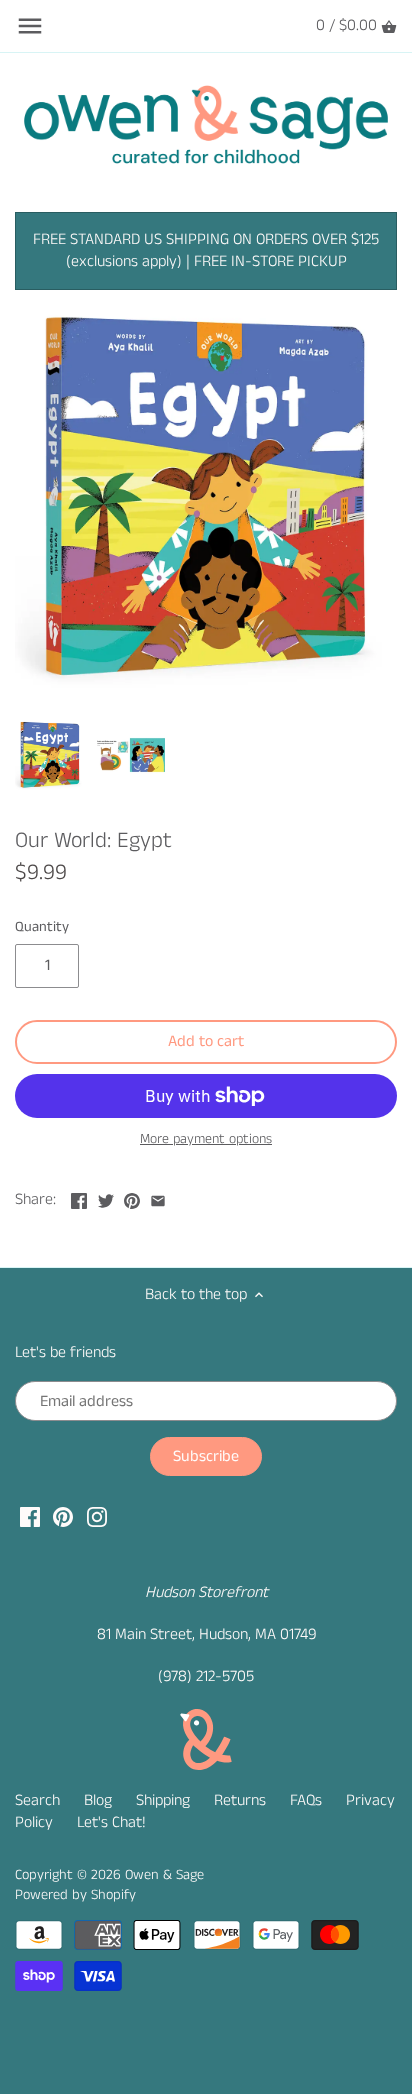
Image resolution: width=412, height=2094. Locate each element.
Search (37, 1800)
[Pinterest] (63, 1517)
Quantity (42, 927)
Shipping (163, 1800)
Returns (240, 1800)
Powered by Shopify (75, 1895)
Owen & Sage (164, 1875)
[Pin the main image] (132, 1197)
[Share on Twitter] (106, 1197)
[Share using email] (158, 1197)
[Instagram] (97, 1517)
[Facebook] (30, 1517)
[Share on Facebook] (79, 1197)
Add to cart (206, 1041)
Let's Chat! (111, 1822)
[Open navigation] (30, 26)
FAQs (306, 1800)
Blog (98, 1800)
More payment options (206, 1139)
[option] (50, 755)
